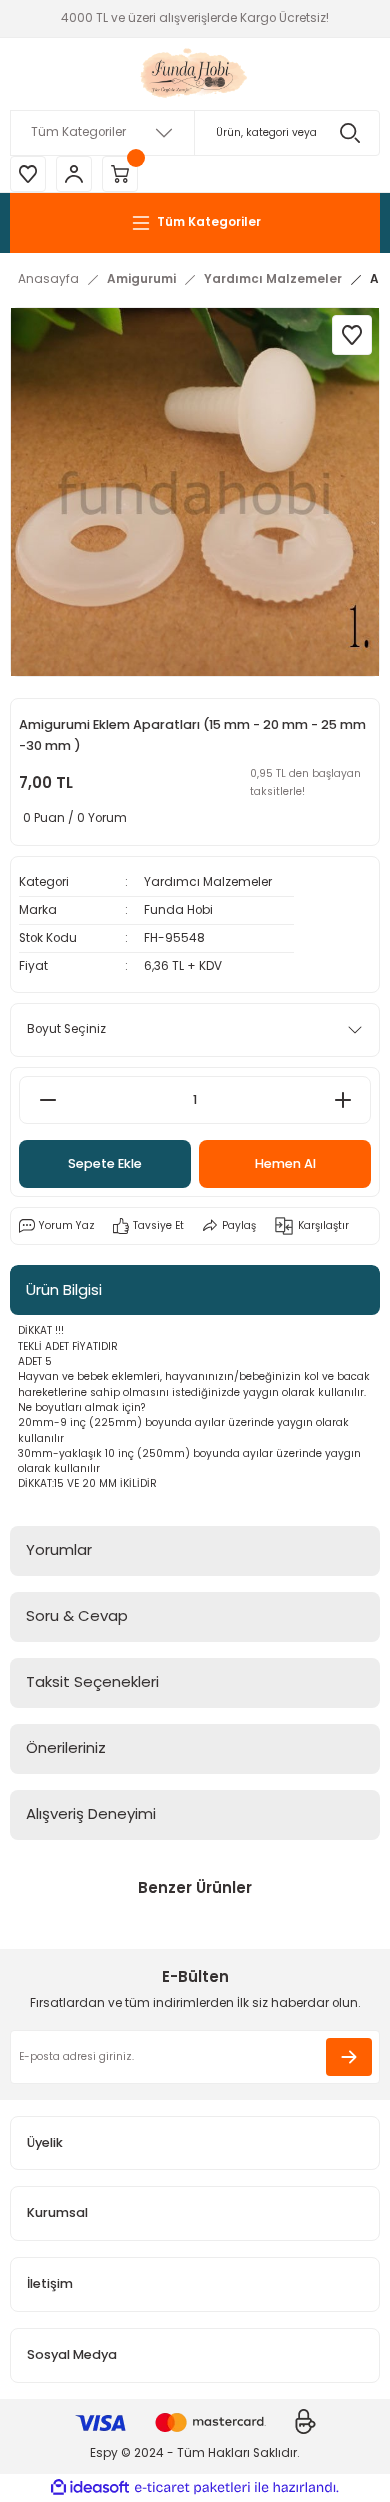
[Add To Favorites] (352, 335)
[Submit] (349, 2057)
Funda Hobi (178, 910)
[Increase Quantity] (342, 1100)
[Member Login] (74, 174)
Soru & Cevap (77, 1615)
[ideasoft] (90, 2488)
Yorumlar (59, 1549)
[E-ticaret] (192, 2487)
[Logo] (195, 74)
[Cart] (120, 174)
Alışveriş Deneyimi (91, 1813)
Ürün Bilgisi (64, 1289)
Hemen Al (285, 1163)
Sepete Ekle (105, 1163)
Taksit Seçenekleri (92, 1681)
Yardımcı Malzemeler (208, 882)
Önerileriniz (66, 1747)
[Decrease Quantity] (47, 1100)
